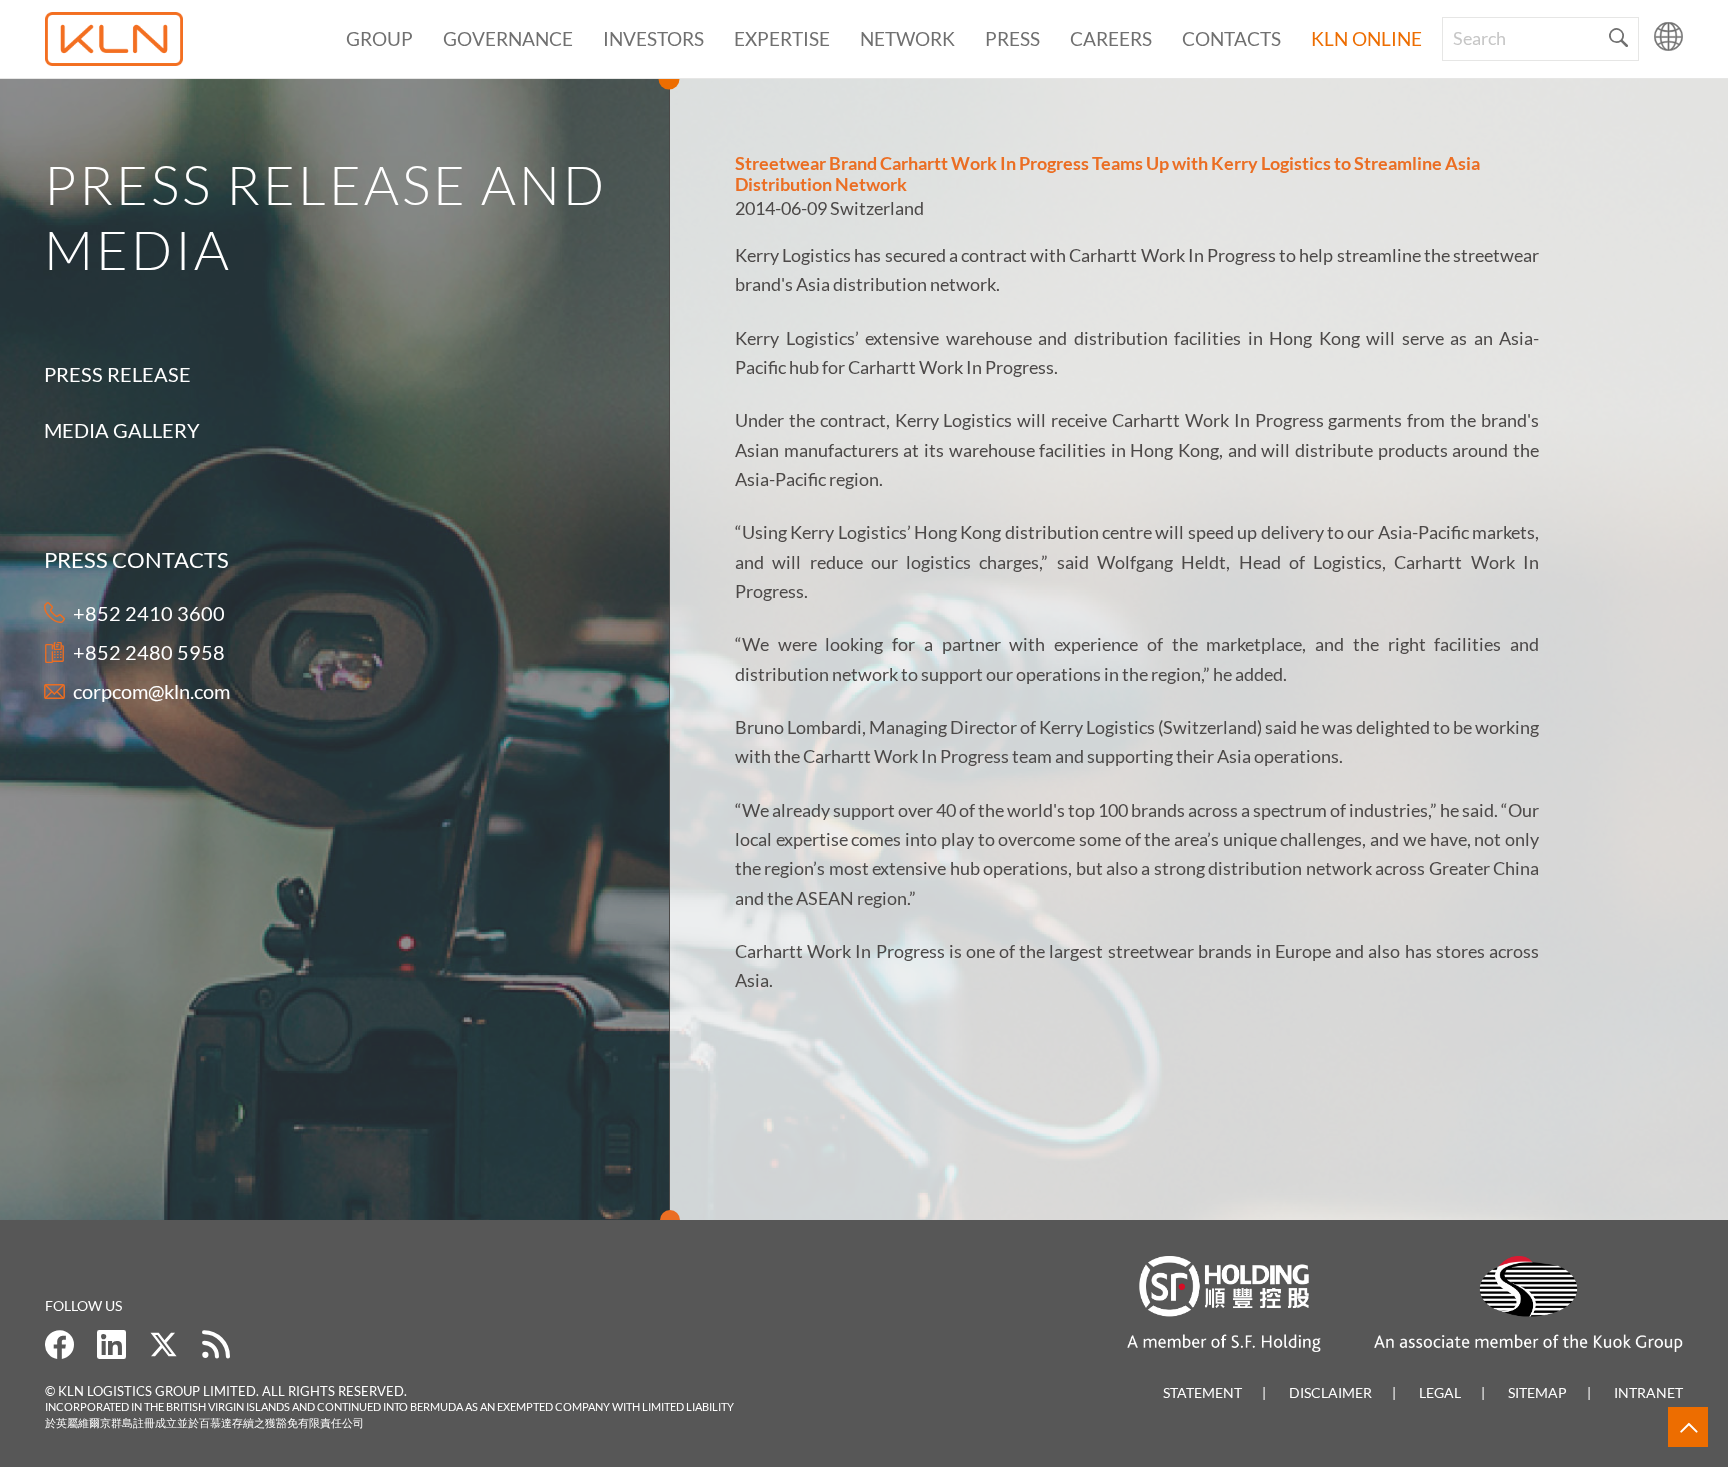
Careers (1111, 38)
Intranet (1648, 1392)
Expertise (782, 38)
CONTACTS (1231, 38)
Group (379, 38)
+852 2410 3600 (149, 613)
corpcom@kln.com (151, 691)
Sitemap (1537, 1392)
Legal (1440, 1392)
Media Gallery (122, 430)
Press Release (117, 374)
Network (907, 38)
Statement (1202, 1392)
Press (1012, 38)
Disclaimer (1330, 1392)
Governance (508, 38)
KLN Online (1366, 38)
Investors (653, 38)
